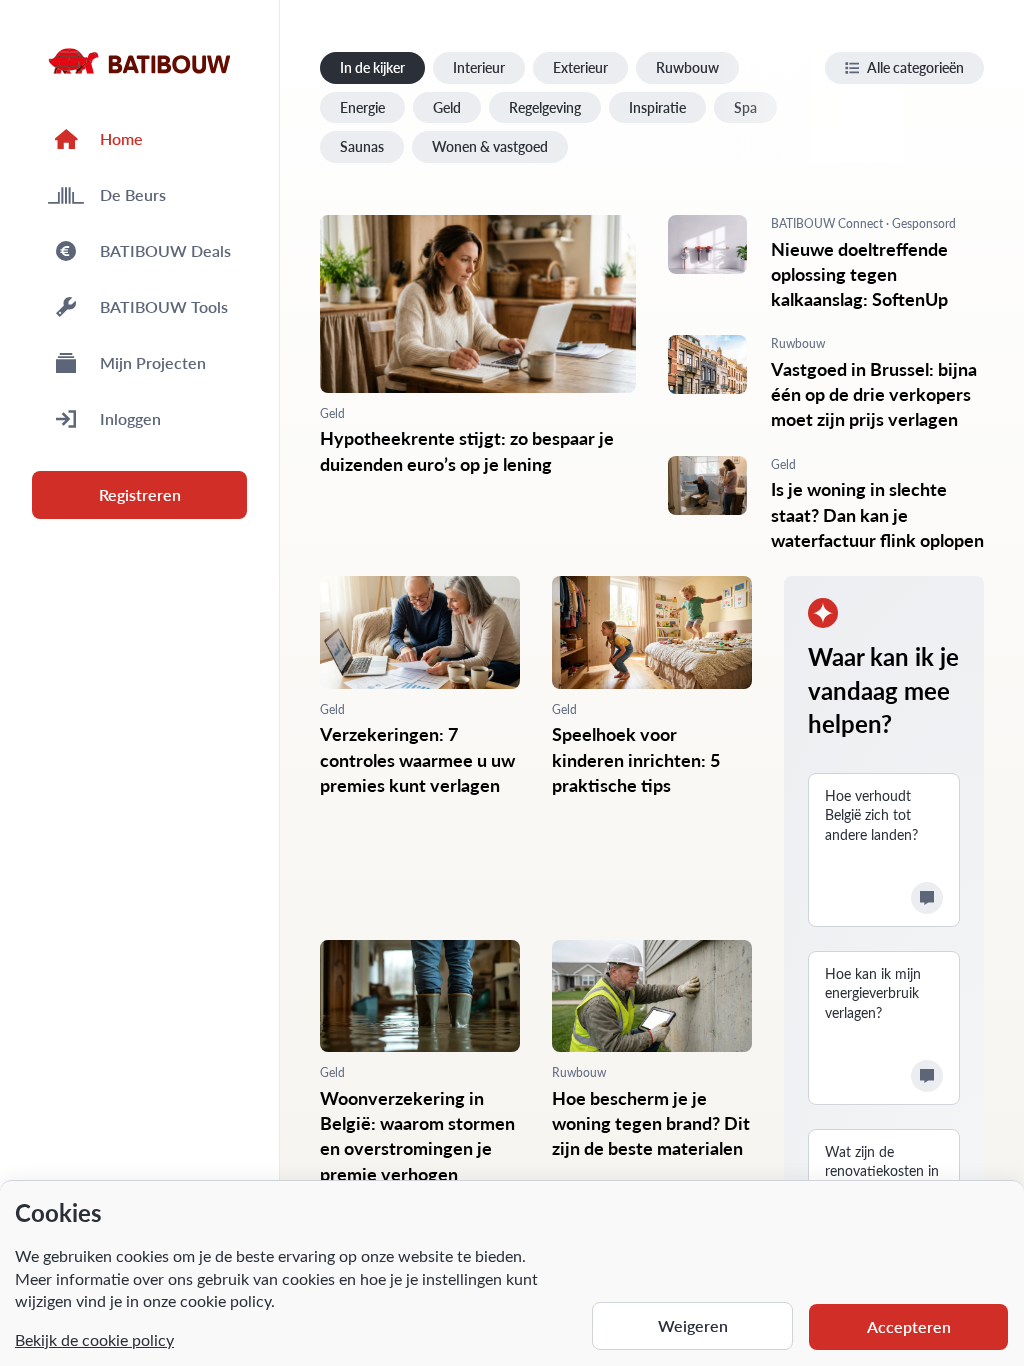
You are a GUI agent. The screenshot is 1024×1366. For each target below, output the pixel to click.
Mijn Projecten (153, 362)
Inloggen (130, 418)
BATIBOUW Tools (164, 306)
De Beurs (133, 194)
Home (121, 138)
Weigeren (693, 1325)
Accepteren (909, 1326)
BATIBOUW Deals (165, 250)
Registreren (140, 494)
